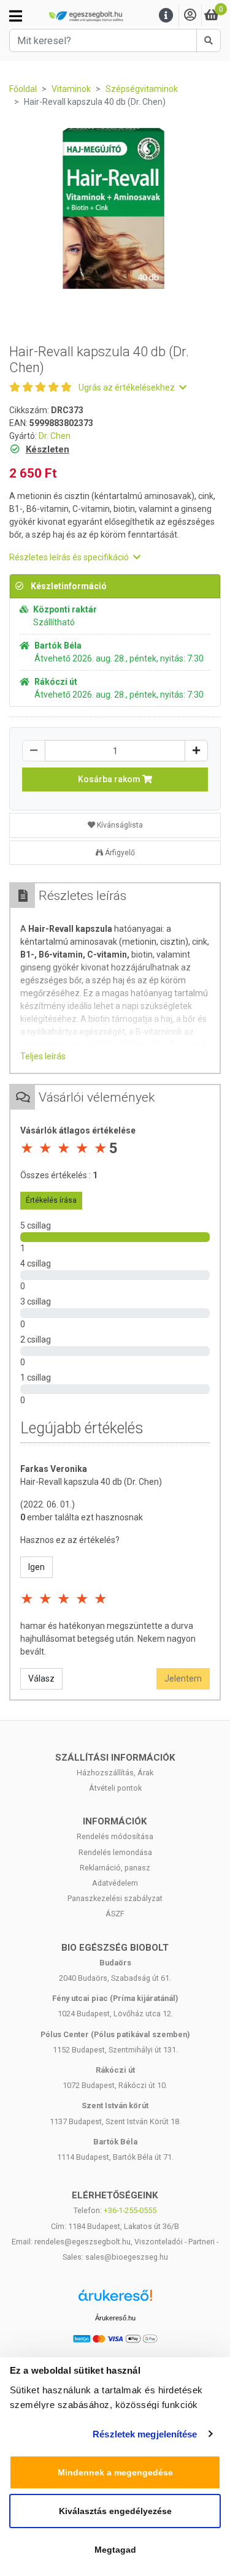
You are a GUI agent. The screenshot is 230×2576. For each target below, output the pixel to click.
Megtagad (115, 2550)
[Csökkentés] (34, 751)
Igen (36, 1567)
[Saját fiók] (190, 16)
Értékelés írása (51, 1200)
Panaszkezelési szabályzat (115, 1898)
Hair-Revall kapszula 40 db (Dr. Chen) (91, 1482)
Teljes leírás (43, 1056)
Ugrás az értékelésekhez (128, 387)
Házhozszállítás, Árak (115, 1773)
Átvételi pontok (115, 1788)
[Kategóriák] (16, 16)
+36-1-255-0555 (130, 2210)
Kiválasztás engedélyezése (115, 2511)
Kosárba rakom (110, 779)
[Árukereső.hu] (115, 2300)
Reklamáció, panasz (115, 1868)
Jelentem (183, 1679)
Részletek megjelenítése (145, 2434)
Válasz (41, 1679)
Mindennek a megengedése (115, 2472)
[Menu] (166, 16)
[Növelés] (196, 751)
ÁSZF (115, 1914)
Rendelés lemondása (115, 1852)
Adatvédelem (115, 1883)
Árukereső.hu (115, 2318)
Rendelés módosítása (115, 1836)
